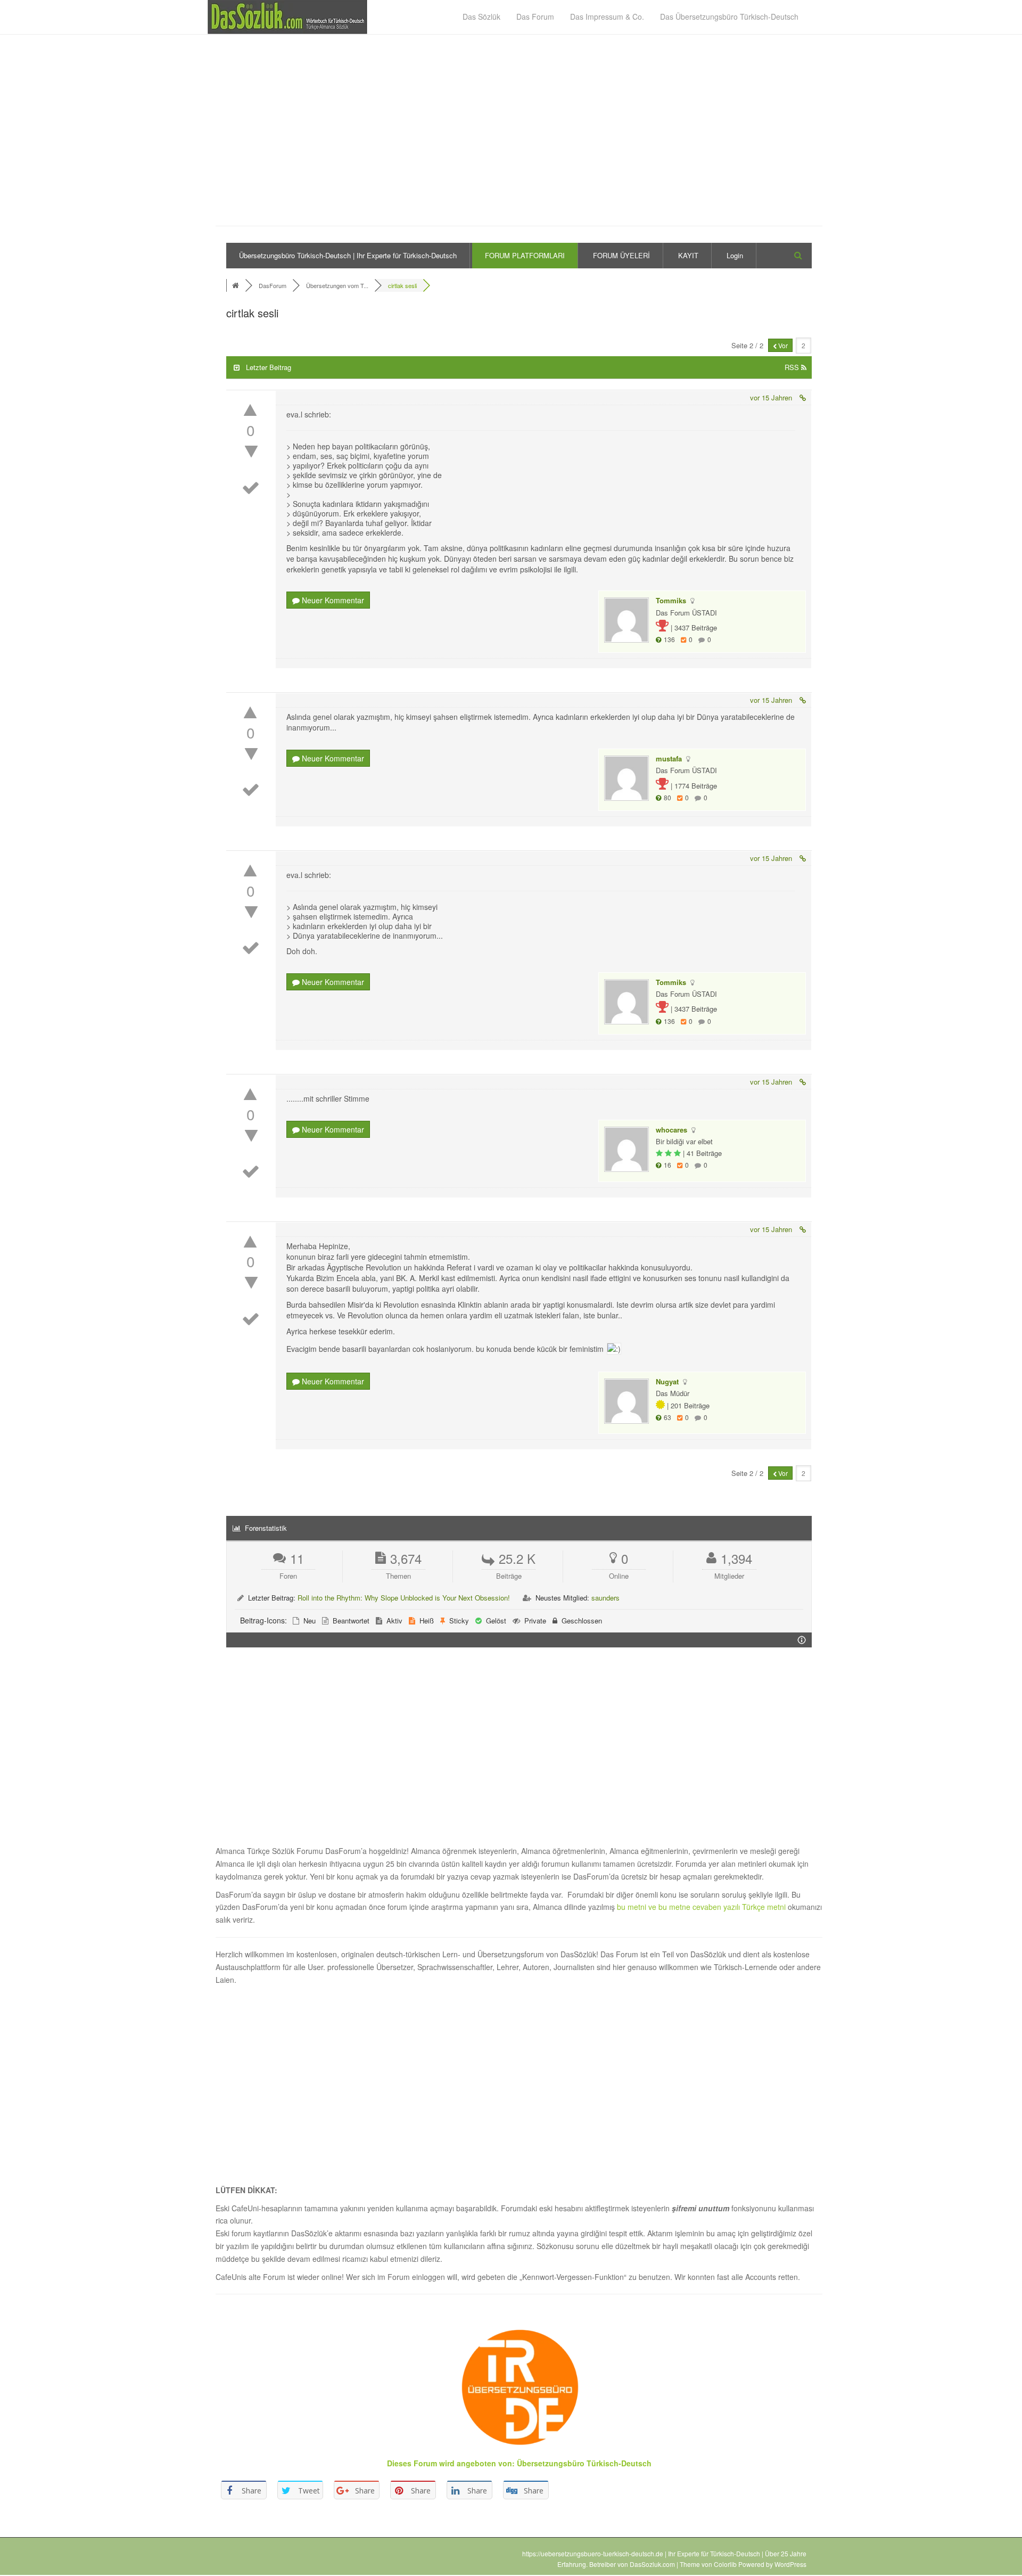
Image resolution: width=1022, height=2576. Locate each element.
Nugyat (667, 1381)
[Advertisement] (519, 136)
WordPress (790, 2564)
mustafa (669, 758)
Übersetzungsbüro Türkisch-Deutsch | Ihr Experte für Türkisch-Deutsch (348, 255)
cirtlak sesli (402, 285)
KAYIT (688, 255)
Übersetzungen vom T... (337, 285)
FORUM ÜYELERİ (621, 255)
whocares (671, 1130)
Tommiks (671, 600)
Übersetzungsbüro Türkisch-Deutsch (584, 2463)
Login (735, 255)
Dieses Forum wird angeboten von (450, 2463)
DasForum (273, 285)
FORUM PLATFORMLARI (525, 255)
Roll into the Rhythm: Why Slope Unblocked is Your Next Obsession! (404, 1598)
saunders (605, 1598)
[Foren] (237, 285)
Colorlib (725, 2564)
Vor (782, 345)
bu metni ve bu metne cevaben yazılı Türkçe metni (702, 1907)
